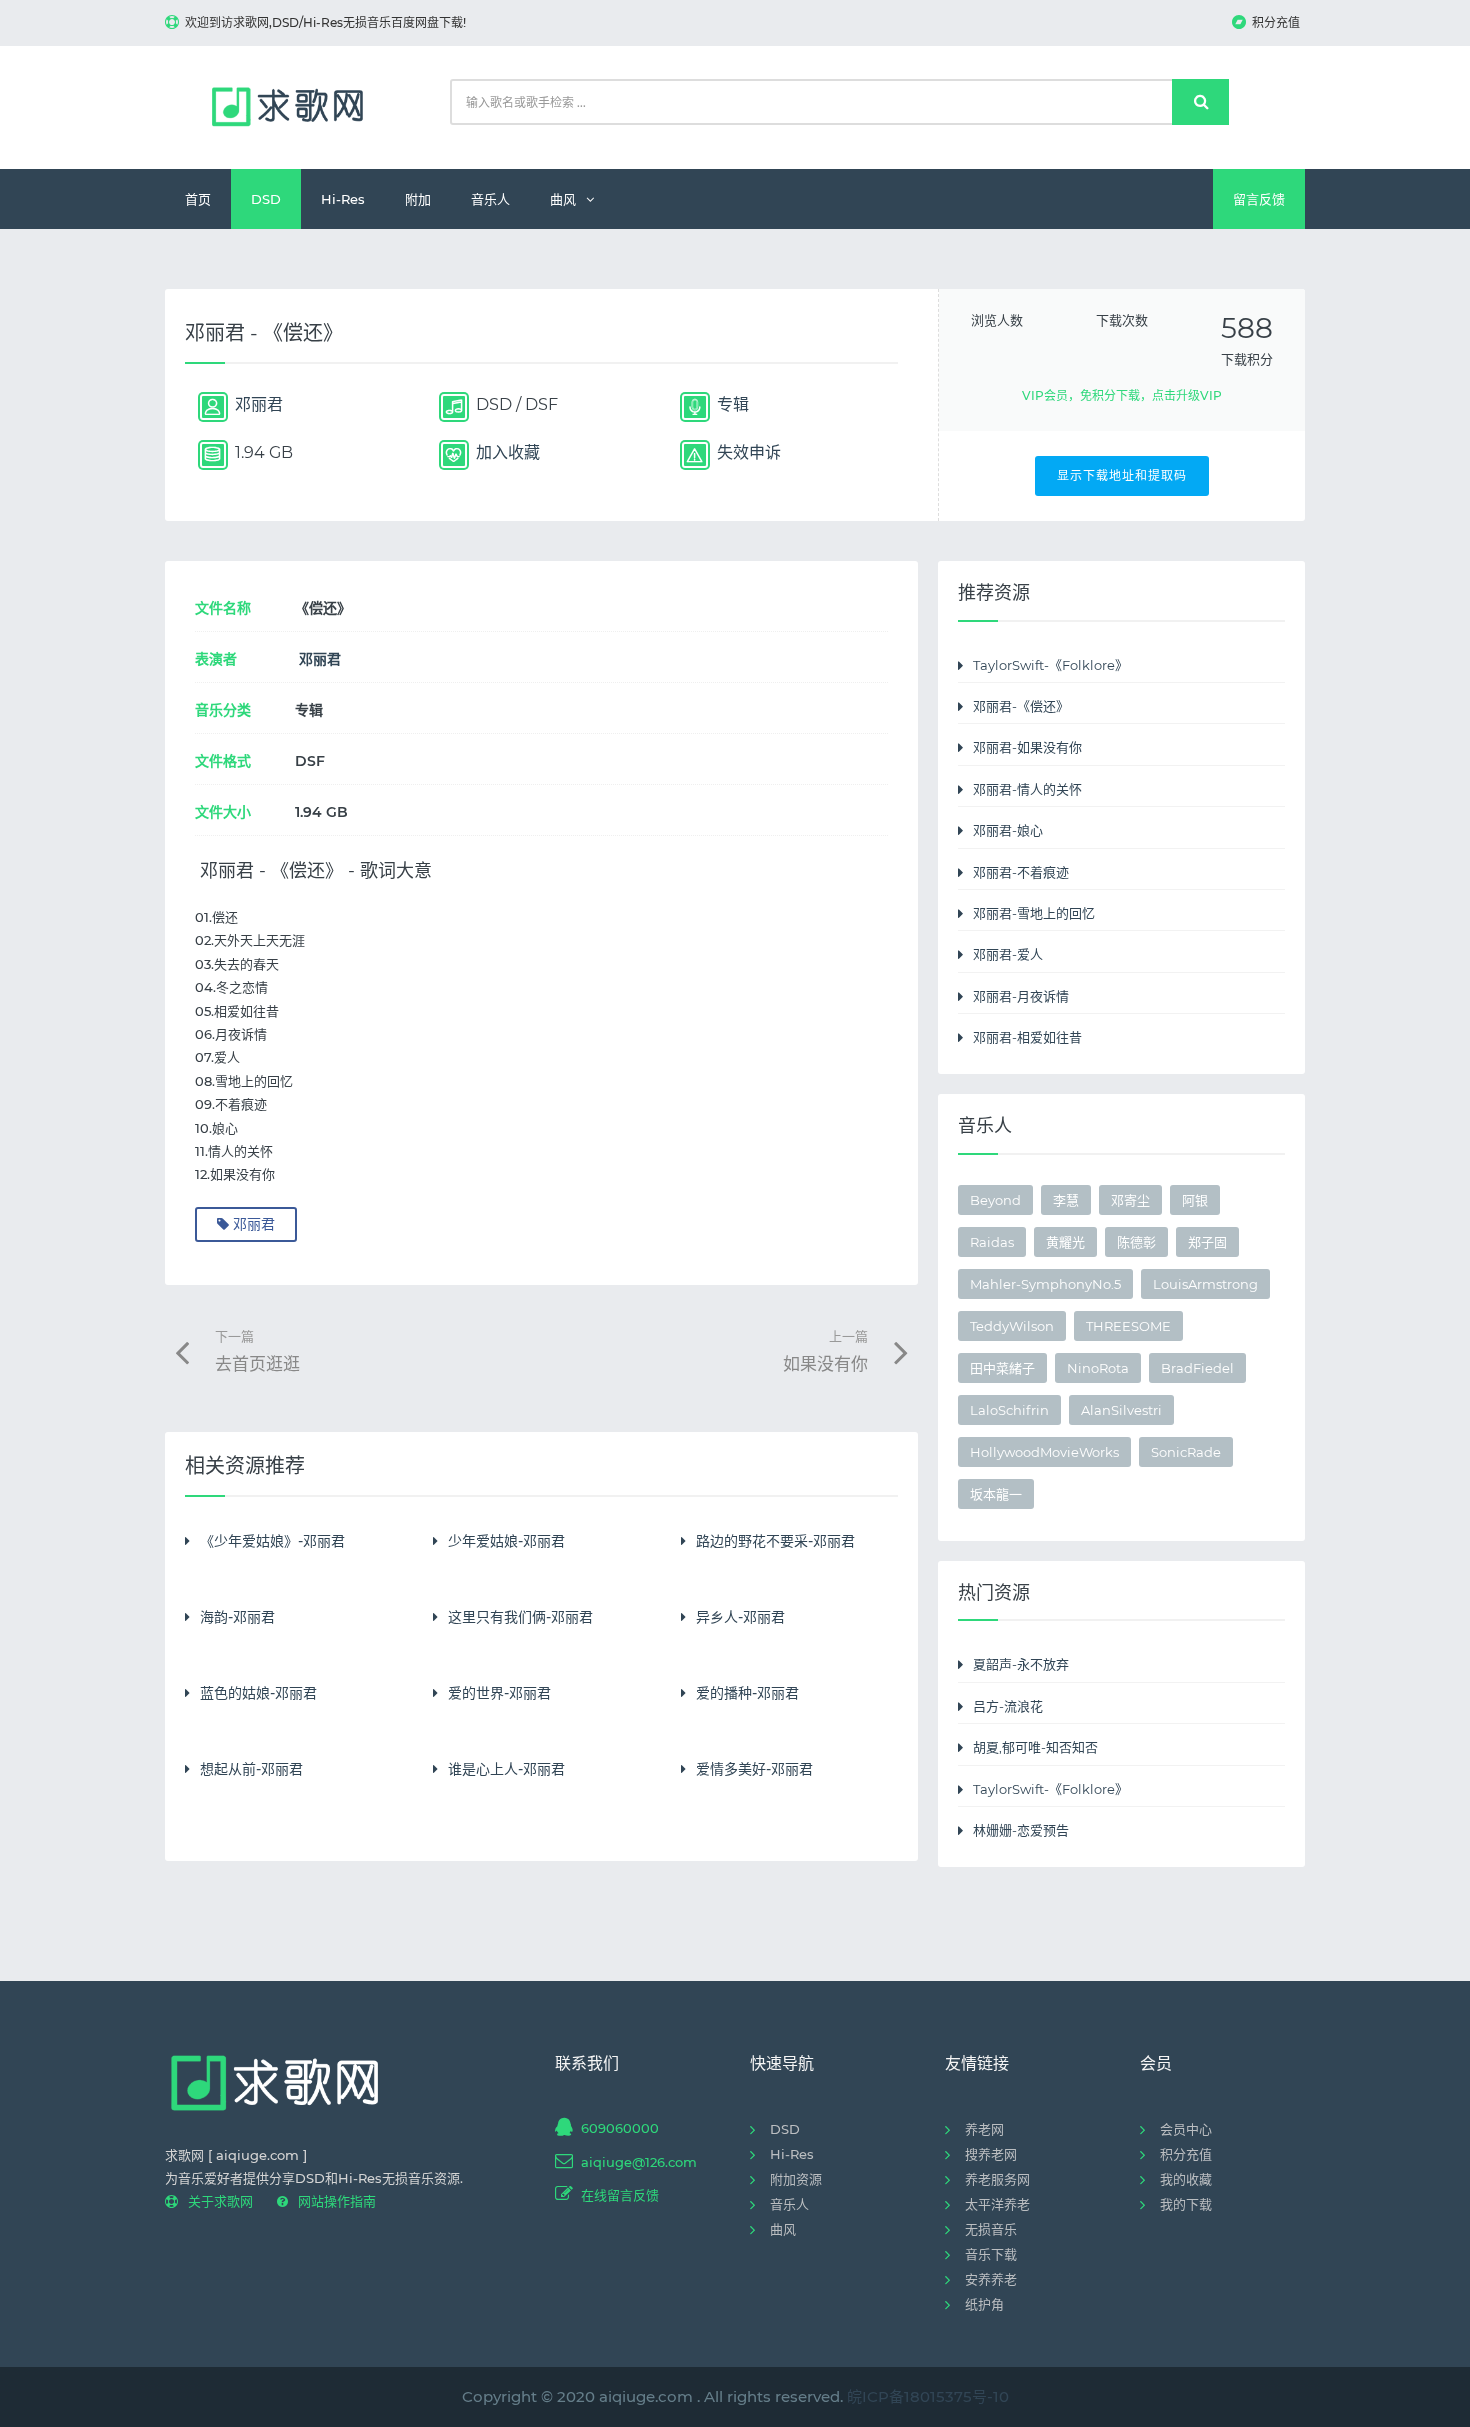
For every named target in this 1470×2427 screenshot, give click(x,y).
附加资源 (796, 2179)
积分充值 (1276, 22)
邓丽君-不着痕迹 (1021, 872)
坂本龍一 (996, 1494)
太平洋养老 (997, 2204)
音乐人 (490, 199)
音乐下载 (991, 2254)
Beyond (995, 1200)
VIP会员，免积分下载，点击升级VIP (1122, 395)
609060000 (620, 2128)
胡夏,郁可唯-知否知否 (1035, 1747)
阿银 (1195, 1200)
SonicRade (1186, 1452)
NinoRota (1098, 1368)
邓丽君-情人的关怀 (1027, 789)
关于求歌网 (220, 2201)
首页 (198, 199)
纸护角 (984, 2304)
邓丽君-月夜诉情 (1021, 996)
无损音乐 (991, 2229)
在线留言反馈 (620, 2195)
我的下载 (1186, 2204)
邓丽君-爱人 (1008, 954)
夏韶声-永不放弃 (1021, 1664)
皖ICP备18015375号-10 (928, 2396)
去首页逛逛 (257, 1351)
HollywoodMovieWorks (1044, 1452)
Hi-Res (343, 199)
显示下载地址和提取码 (1122, 475)
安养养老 (991, 2279)
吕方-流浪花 (1008, 1706)
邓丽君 (320, 659)
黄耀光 (1065, 1242)
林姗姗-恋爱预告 (1021, 1830)
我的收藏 (1186, 2179)
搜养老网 (991, 2154)
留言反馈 (1259, 199)
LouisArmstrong (1205, 1284)
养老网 (984, 2129)
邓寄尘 (1130, 1200)
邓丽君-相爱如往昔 (1027, 1037)
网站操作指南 (337, 2201)
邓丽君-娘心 (1008, 830)
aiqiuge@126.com (639, 2162)
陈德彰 (1136, 1242)
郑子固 (1207, 1242)
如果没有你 (825, 1351)
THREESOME (1128, 1326)
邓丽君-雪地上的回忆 (1034, 913)
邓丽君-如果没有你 (1027, 747)
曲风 (563, 199)
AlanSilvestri (1121, 1410)
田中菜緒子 (1002, 1368)
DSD (266, 199)
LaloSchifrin (1009, 1410)
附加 (418, 199)
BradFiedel (1197, 1368)
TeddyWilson (1012, 1326)
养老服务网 (997, 2179)
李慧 (1066, 1200)
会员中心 (1186, 2129)
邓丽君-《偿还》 (1021, 706)
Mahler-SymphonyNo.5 (1045, 1284)
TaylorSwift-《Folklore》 (1050, 665)
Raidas (992, 1242)
